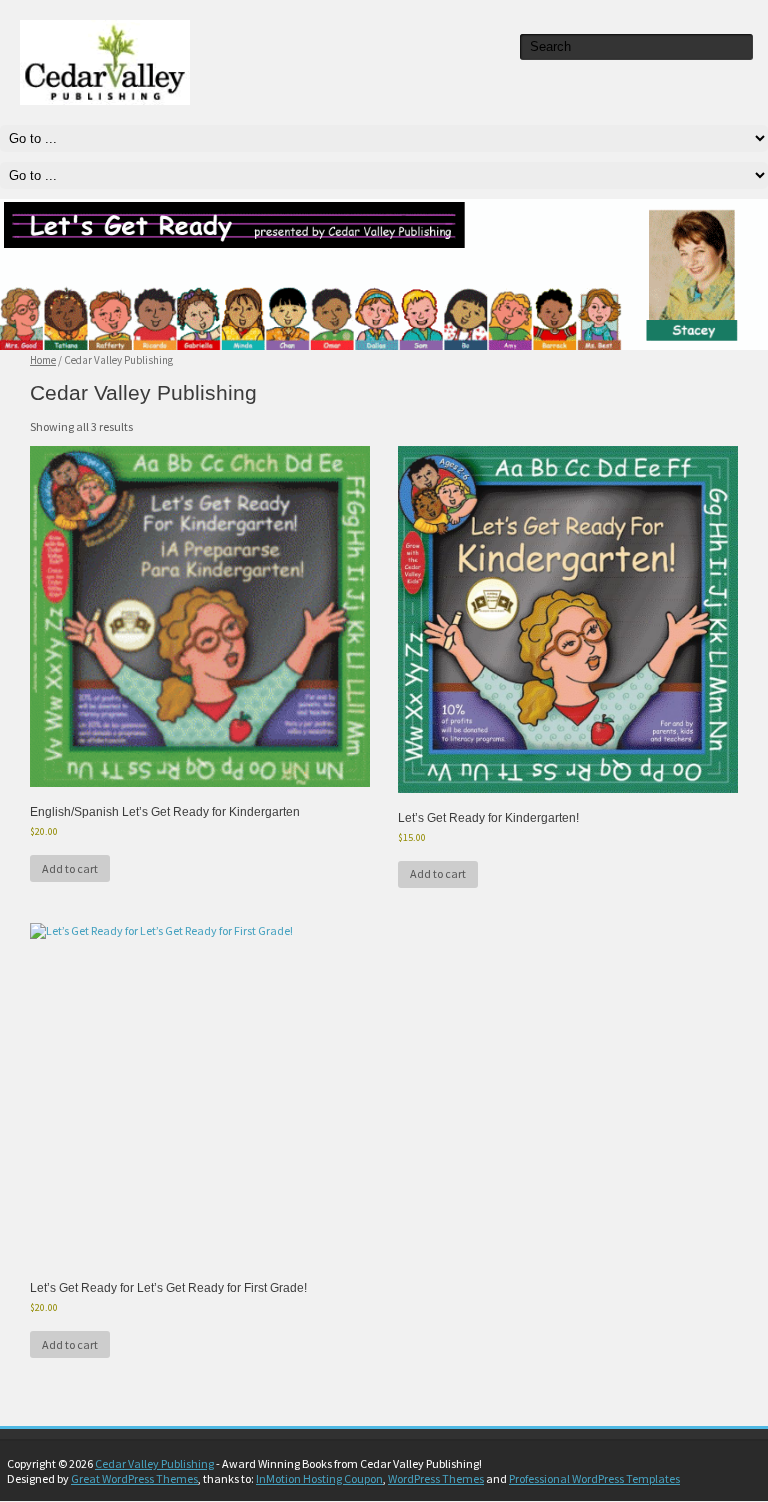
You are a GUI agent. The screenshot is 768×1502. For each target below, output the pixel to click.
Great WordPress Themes (134, 1478)
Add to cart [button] (70, 868)
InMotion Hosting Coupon (319, 1478)
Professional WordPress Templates (594, 1478)
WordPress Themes (436, 1478)
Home (43, 360)
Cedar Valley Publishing (154, 1463)
